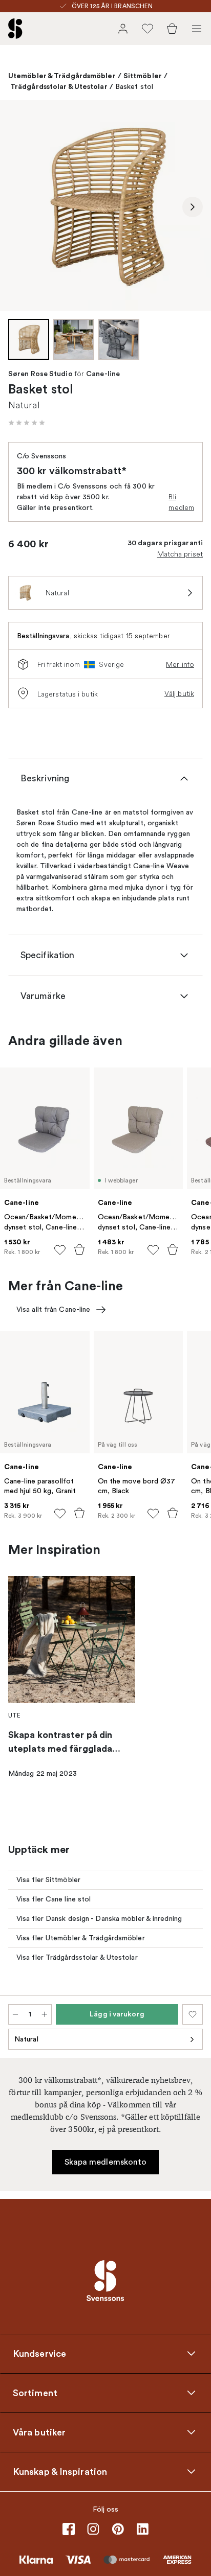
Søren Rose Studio (40, 374)
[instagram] (93, 2529)
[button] (27, 423)
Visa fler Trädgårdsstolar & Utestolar (77, 1957)
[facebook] (69, 2529)
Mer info (180, 664)
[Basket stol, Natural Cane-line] (105, 205)
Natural (26, 2039)
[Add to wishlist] (60, 1250)
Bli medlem (181, 502)
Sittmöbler (143, 76)
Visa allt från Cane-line (53, 1309)
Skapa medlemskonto (106, 2162)
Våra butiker (39, 2432)
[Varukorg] (172, 29)
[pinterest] (118, 2529)
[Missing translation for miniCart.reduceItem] (15, 2014)
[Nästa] (193, 207)
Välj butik (179, 693)
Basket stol (134, 87)
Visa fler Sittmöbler (48, 1880)
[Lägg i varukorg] (79, 1249)
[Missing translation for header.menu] (197, 29)
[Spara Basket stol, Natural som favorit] (193, 2014)
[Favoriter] (147, 29)
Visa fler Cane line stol (54, 1899)
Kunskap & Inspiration (60, 2472)
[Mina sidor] (123, 29)
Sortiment (35, 2393)
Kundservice (39, 2354)
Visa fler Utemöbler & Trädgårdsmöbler (81, 1938)
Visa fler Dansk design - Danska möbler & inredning (99, 1919)
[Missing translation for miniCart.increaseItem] (45, 2014)
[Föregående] (18, 207)
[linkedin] (142, 2529)
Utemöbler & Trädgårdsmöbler (62, 76)
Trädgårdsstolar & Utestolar (59, 86)
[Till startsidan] (15, 29)
